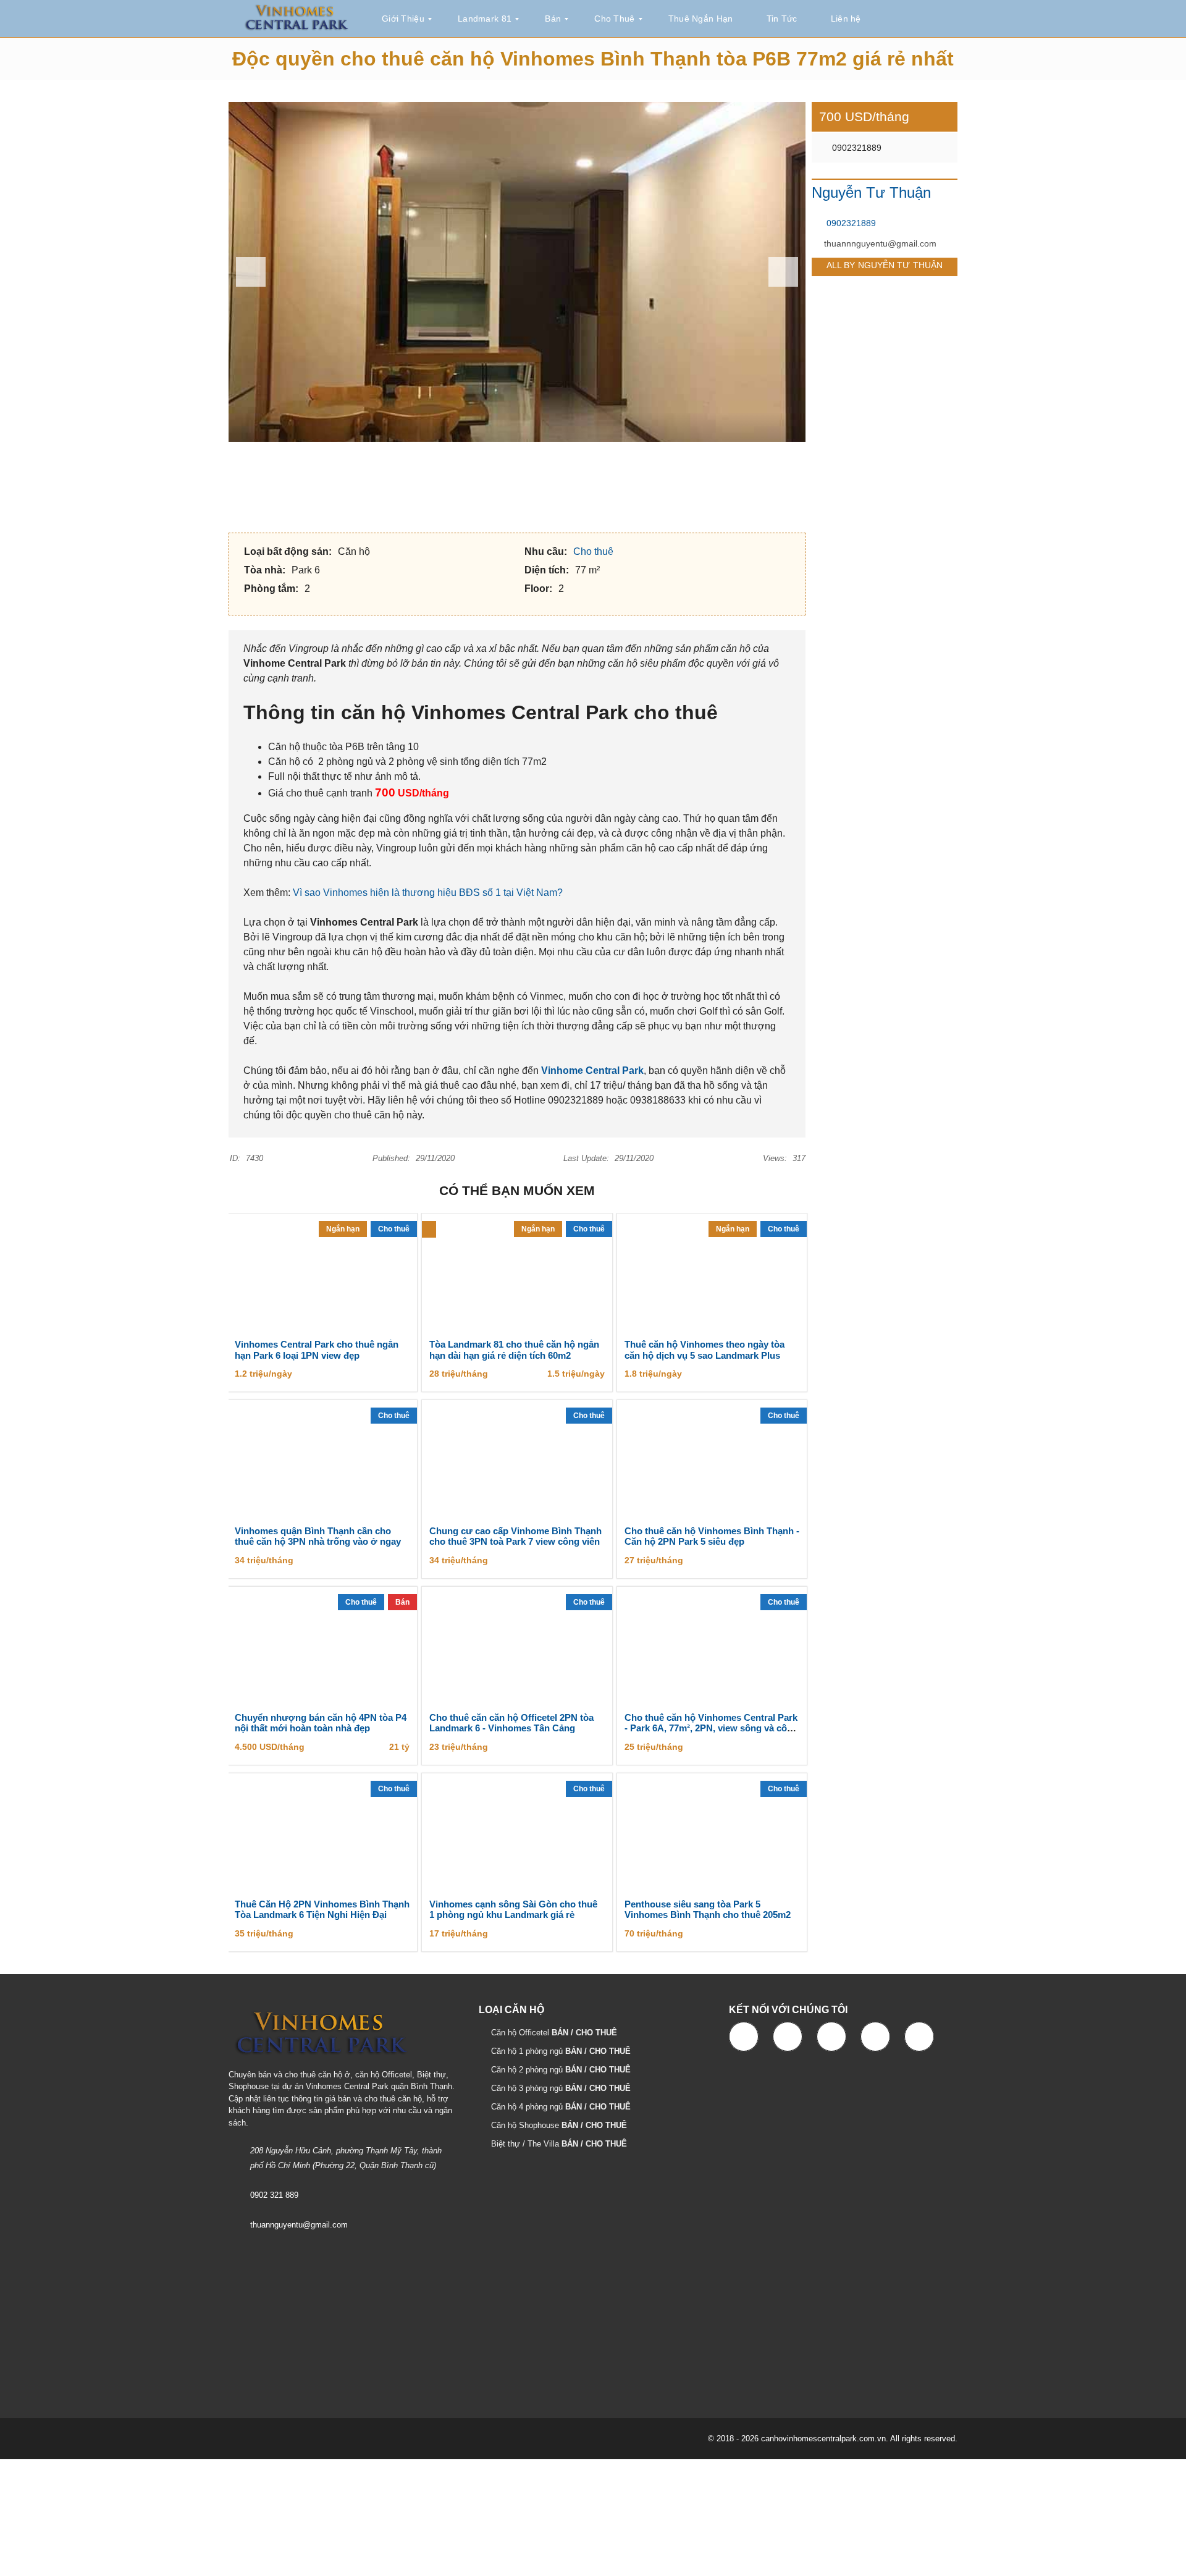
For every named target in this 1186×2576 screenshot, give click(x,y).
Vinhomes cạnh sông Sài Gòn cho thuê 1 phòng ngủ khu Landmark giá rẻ (513, 1910)
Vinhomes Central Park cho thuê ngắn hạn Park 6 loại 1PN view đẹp (317, 1350)
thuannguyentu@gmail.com (299, 2225)
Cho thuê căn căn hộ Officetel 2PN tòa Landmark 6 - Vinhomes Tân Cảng (511, 1723)
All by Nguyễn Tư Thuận (885, 265)
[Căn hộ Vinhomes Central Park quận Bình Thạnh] (296, 19)
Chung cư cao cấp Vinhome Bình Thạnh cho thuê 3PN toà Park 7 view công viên (515, 1536)
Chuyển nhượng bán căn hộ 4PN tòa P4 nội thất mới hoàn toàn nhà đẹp (321, 1723)
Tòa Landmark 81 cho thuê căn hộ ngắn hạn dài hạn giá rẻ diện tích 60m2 (514, 1350)
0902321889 (856, 148)
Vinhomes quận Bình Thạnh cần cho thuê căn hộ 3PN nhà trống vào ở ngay (318, 1536)
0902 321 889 (274, 2195)
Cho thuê (595, 551)
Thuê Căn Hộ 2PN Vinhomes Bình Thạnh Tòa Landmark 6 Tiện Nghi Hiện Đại (322, 1910)
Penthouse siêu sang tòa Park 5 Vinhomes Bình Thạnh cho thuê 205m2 (708, 1910)
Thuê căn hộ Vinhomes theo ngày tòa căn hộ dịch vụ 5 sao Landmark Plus (704, 1350)
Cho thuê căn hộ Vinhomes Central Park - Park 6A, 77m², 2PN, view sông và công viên (711, 1729)
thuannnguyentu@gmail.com (880, 243)
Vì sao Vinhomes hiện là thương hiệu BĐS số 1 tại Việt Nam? (428, 893)
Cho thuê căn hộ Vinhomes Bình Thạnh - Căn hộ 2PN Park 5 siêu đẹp (712, 1536)
